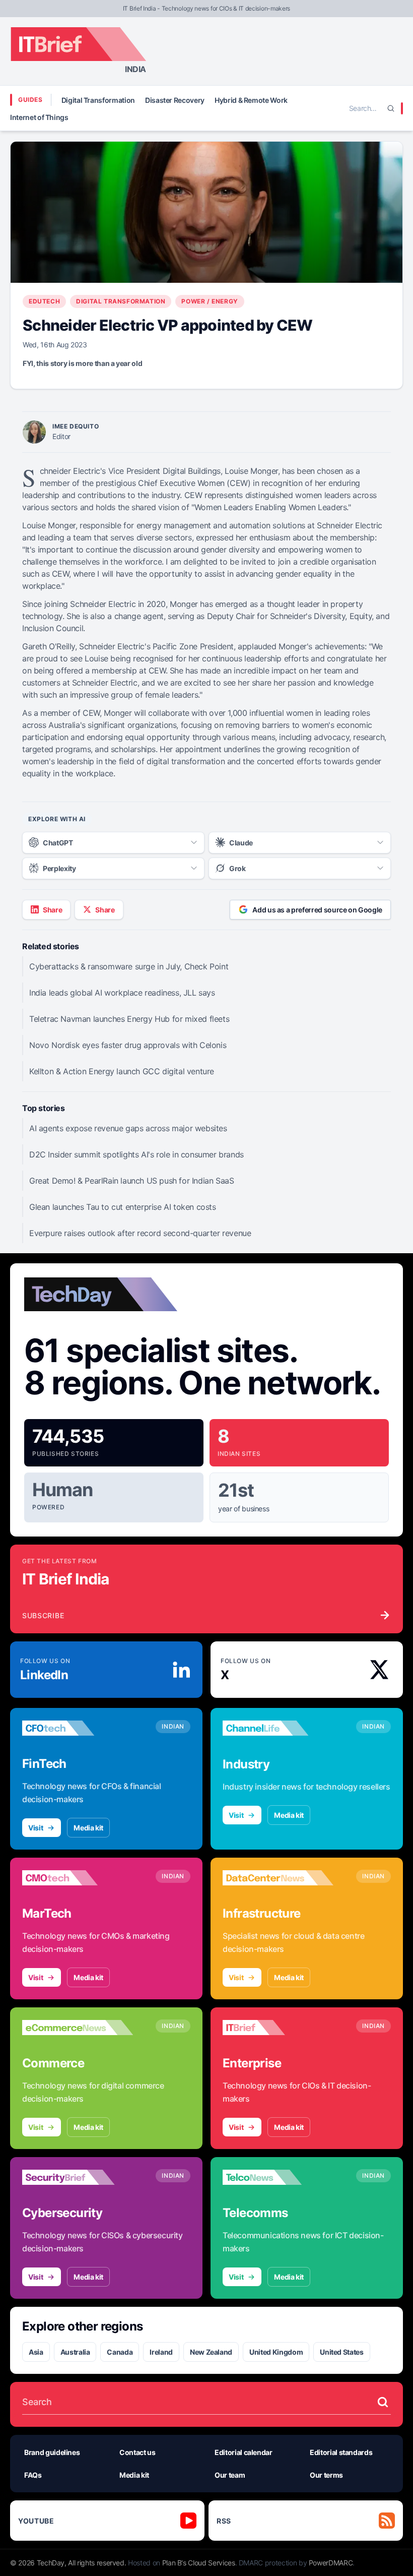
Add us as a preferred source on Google (317, 910)
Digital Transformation (98, 100)
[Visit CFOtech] (78, 1728)
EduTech (44, 301)
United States (341, 2352)
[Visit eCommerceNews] (78, 2028)
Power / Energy (210, 301)
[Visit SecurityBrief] (78, 2177)
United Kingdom (276, 2352)
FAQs (33, 2475)
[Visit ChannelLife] (278, 1728)
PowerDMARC (331, 2563)
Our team (230, 2475)
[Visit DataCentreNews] (278, 1878)
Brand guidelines (52, 2452)
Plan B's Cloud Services (199, 2563)
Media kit (88, 1828)
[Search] (391, 108)
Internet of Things (39, 117)
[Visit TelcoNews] (278, 2177)
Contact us (137, 2452)
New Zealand (211, 2352)
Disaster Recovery (175, 100)
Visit (36, 1828)
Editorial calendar (244, 2452)
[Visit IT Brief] (278, 2028)
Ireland (161, 2352)
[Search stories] (383, 2402)
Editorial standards (341, 2452)
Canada (120, 2352)
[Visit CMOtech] (78, 1878)
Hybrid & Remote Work (251, 100)
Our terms (326, 2475)
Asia (36, 2352)
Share (52, 910)
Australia (75, 2352)
